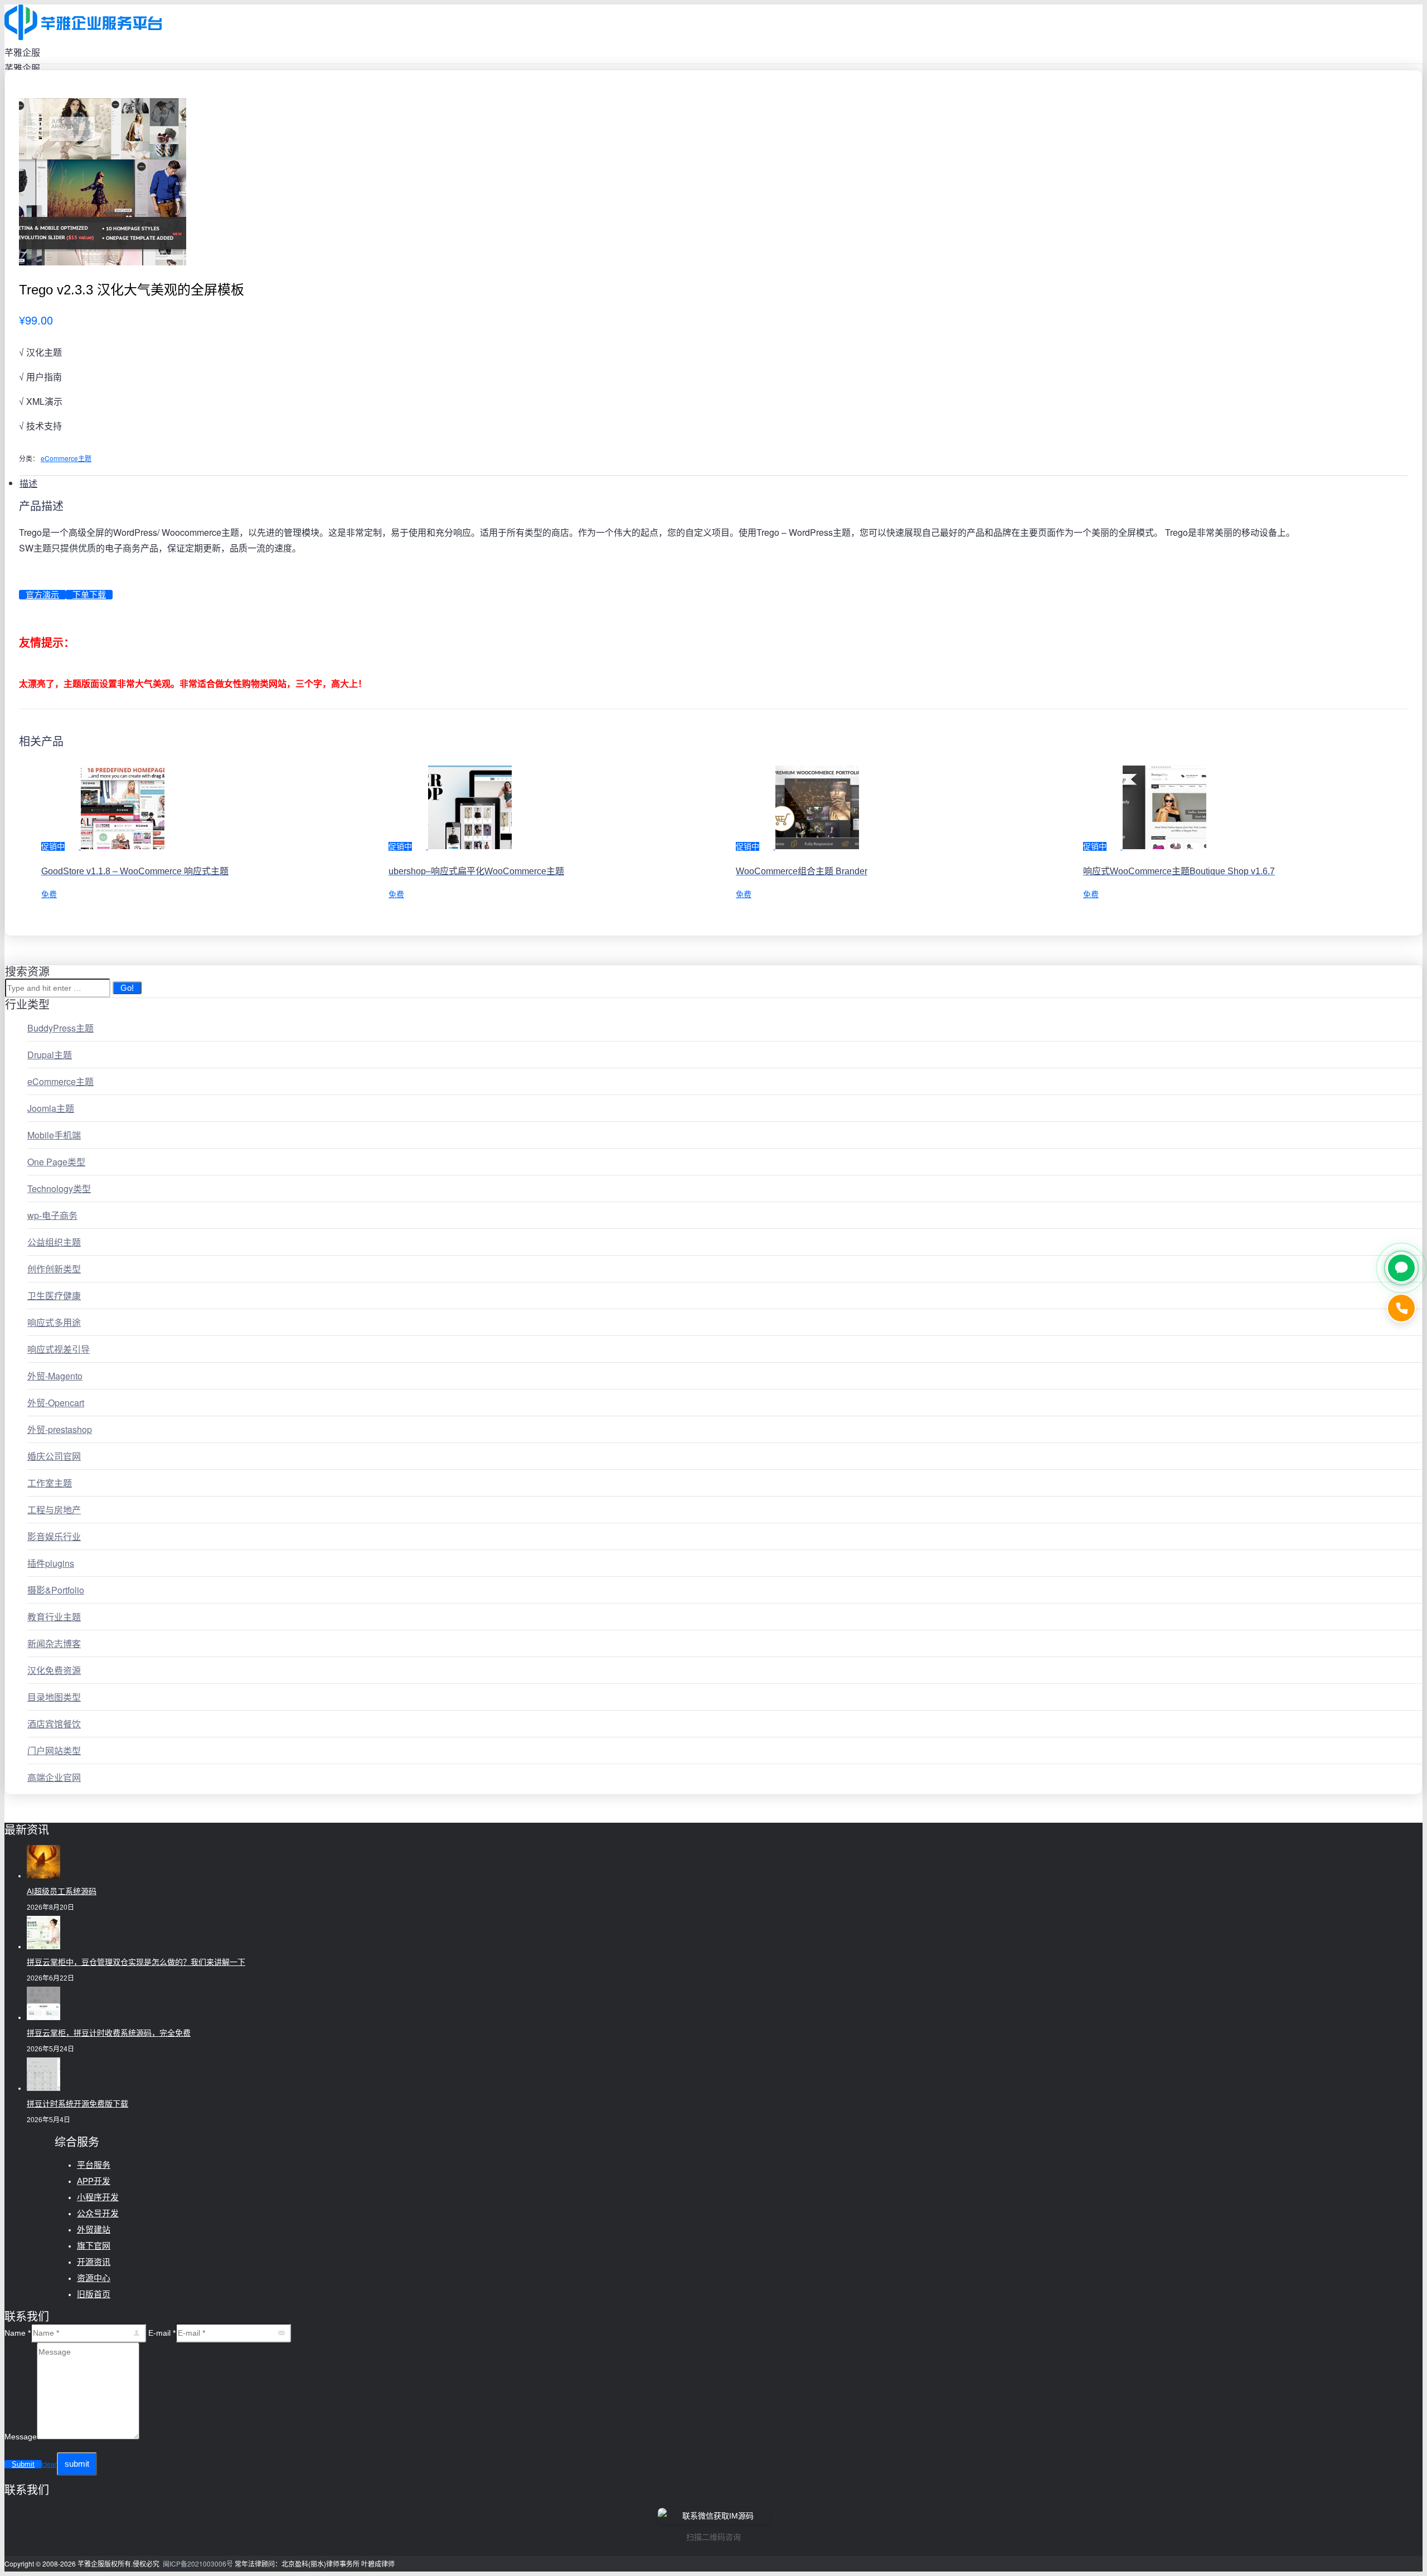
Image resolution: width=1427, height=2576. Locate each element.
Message (21, 2437)
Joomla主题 (51, 1108)
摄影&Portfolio (56, 1590)
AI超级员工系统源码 (62, 1891)
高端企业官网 (54, 1777)
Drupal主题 (50, 1055)
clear (49, 2464)
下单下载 (89, 595)
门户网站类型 (54, 1751)
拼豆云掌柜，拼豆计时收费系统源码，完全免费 (109, 2033)
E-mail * (162, 2333)
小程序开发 (98, 2197)
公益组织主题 (54, 1242)
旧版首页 (94, 2294)
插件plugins (51, 1563)
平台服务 (94, 2165)
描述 (28, 483)
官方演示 (42, 595)
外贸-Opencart (56, 1403)
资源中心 (94, 2278)
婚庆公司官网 (54, 1456)
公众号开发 (98, 2213)
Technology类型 (59, 1188)
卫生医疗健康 (54, 1296)
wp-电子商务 (52, 1215)
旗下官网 (94, 2246)
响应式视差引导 (59, 1349)
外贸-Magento (55, 1376)
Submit (23, 2464)
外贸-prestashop (60, 1429)
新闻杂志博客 (54, 1643)
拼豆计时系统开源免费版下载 (77, 2104)
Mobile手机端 (54, 1135)
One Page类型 (56, 1162)
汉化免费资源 (54, 1670)
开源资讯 (94, 2262)
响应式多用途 (54, 1322)
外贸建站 (94, 2229)
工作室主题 (50, 1483)
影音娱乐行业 (54, 1536)
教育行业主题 (54, 1617)
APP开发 (94, 2181)
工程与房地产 (54, 1510)
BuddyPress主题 (60, 1028)
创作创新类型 (54, 1269)
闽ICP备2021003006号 (198, 2563)
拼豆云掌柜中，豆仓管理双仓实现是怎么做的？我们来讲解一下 (136, 1962)
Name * (18, 2333)
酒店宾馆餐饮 (54, 1724)
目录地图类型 (54, 1697)
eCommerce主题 (66, 458)
